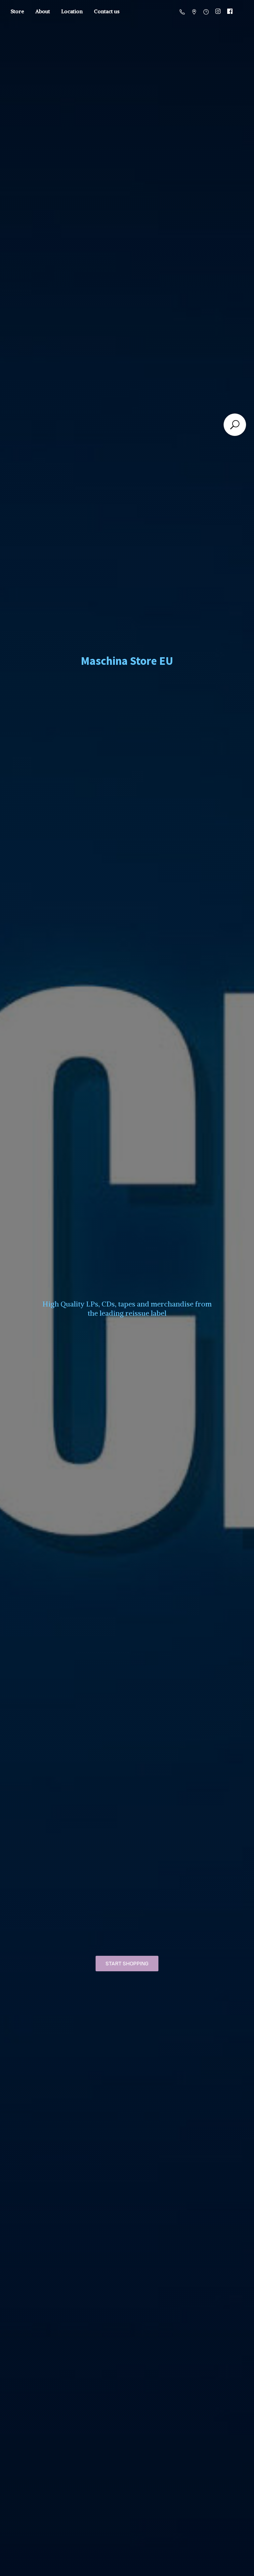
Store (17, 11)
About (43, 11)
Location (72, 11)
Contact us (107, 11)
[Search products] (235, 425)
